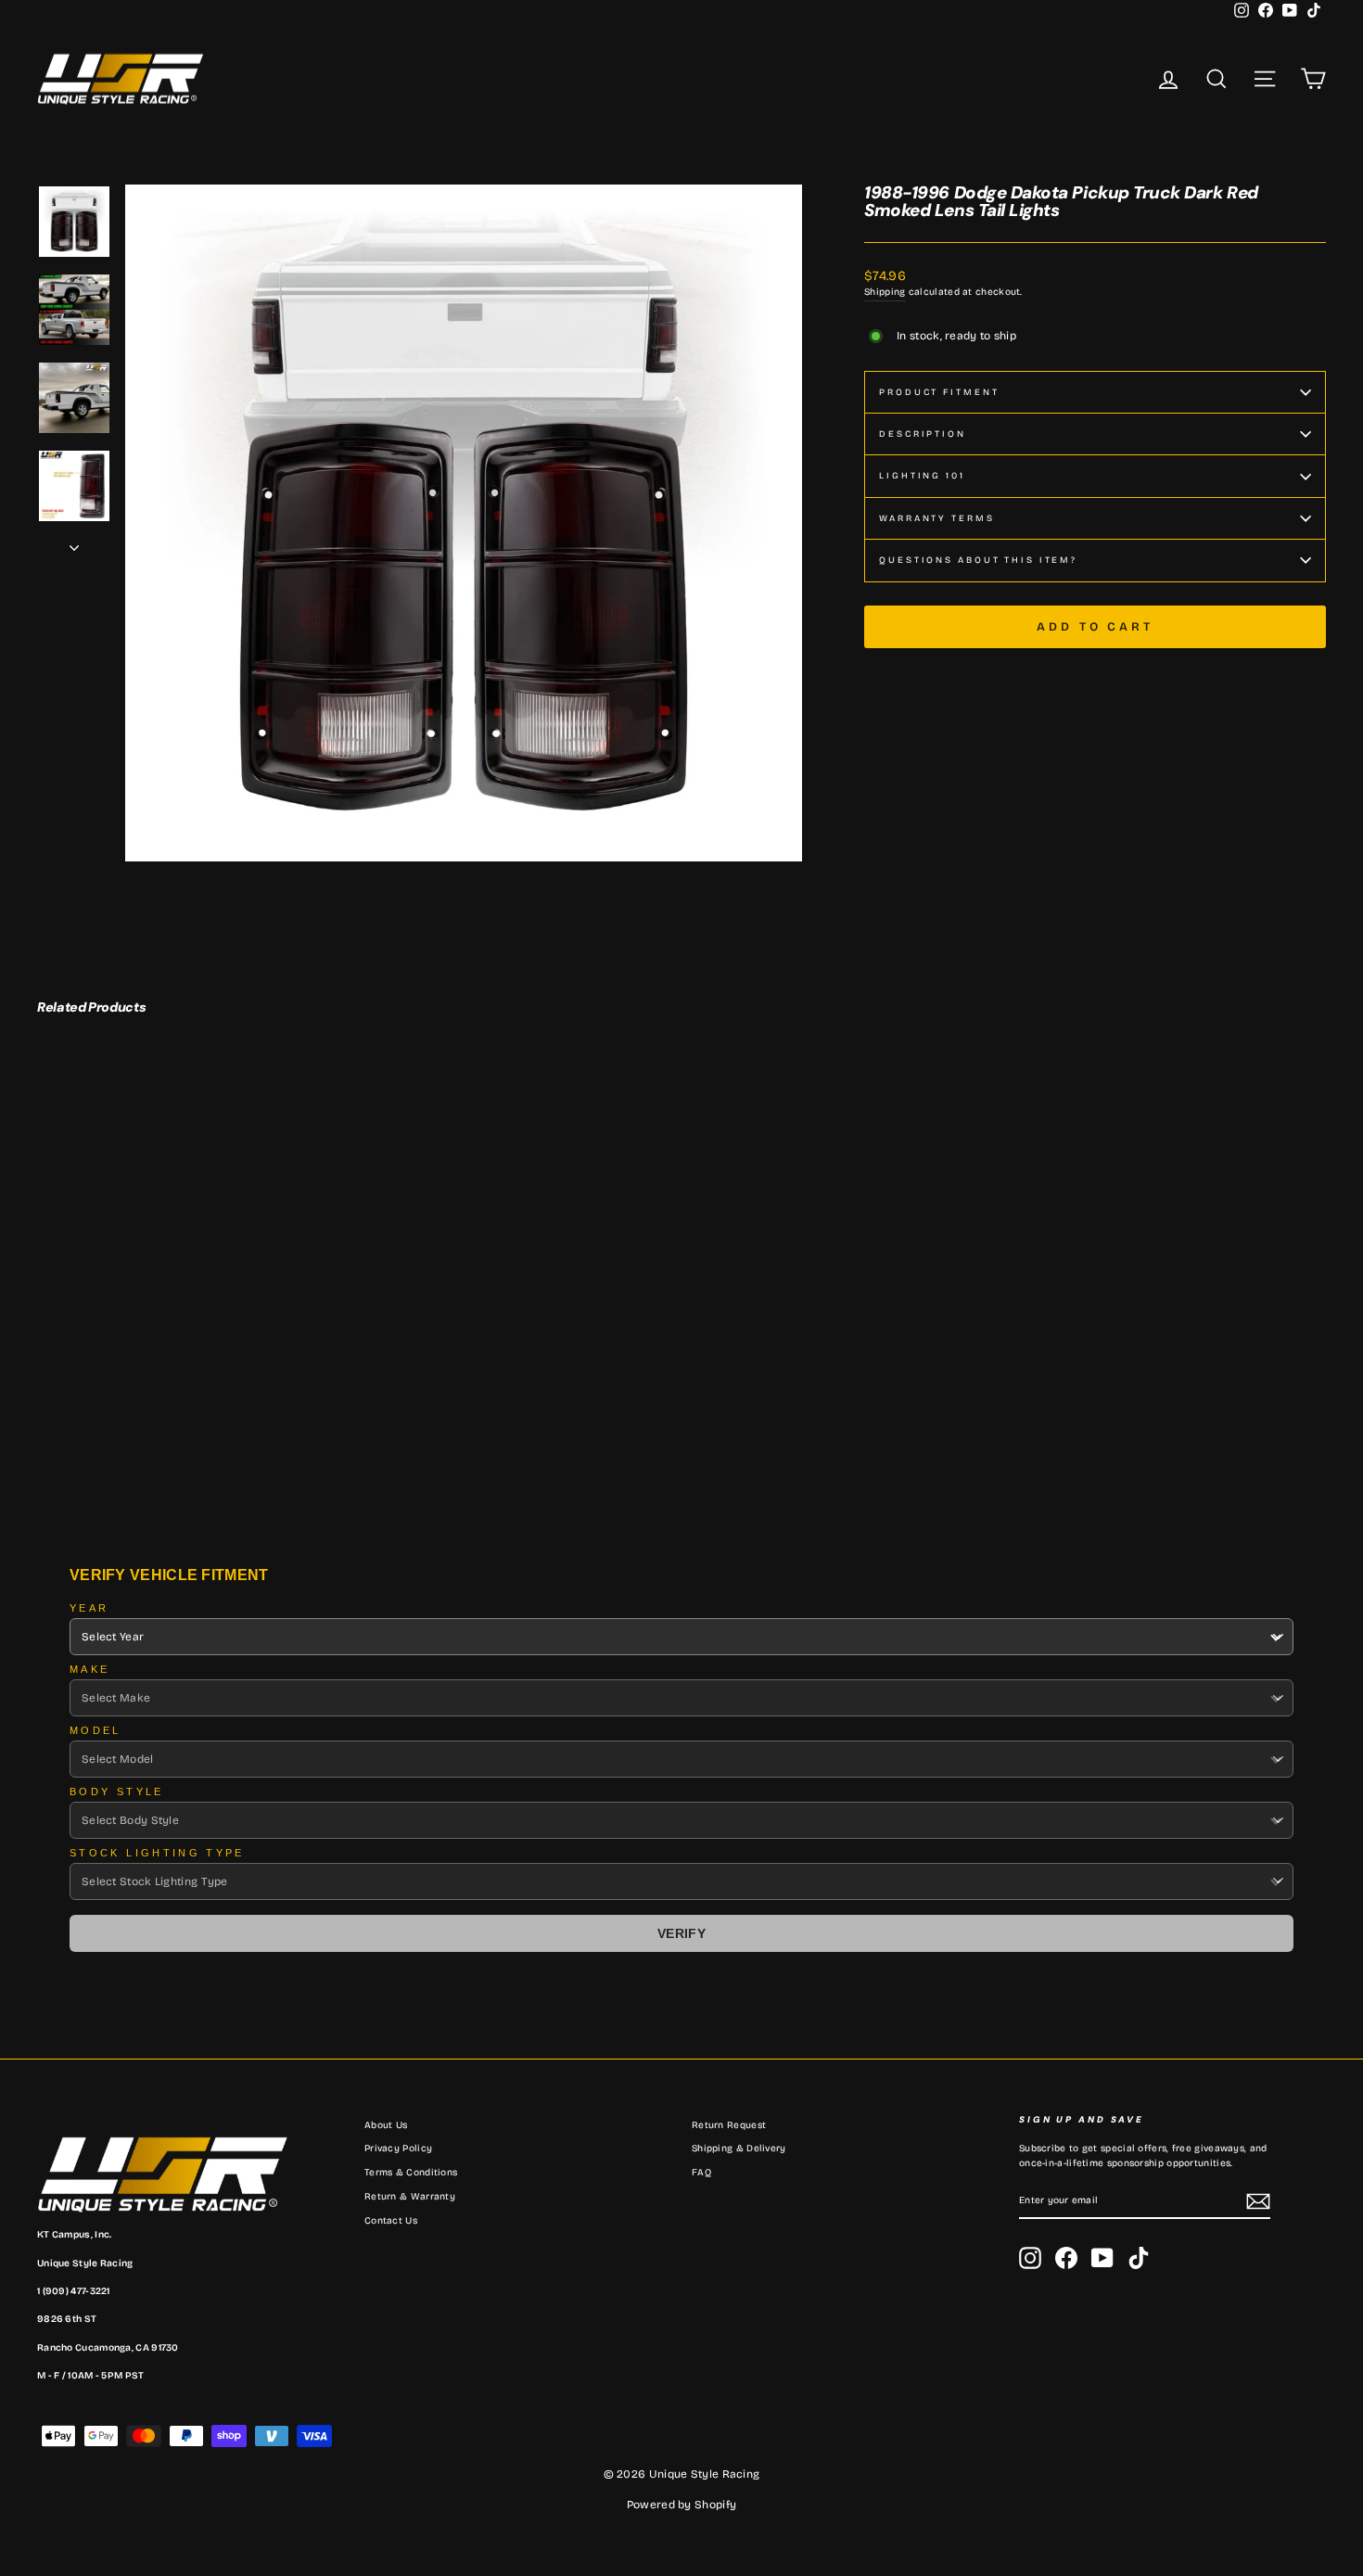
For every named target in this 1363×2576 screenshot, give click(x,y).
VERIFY (681, 1933)
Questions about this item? (978, 560)
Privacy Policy (398, 2149)
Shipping (885, 292)
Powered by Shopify (681, 2505)
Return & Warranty (410, 2197)
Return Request (729, 2125)
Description (923, 434)
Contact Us (391, 2221)
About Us (386, 2125)
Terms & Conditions (411, 2173)
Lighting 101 (922, 476)
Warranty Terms (936, 518)
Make (89, 1669)
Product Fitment (939, 392)
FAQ (701, 2173)
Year (89, 1608)
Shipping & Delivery (739, 2149)
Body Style (117, 1792)
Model (96, 1730)
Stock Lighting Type (157, 1853)
